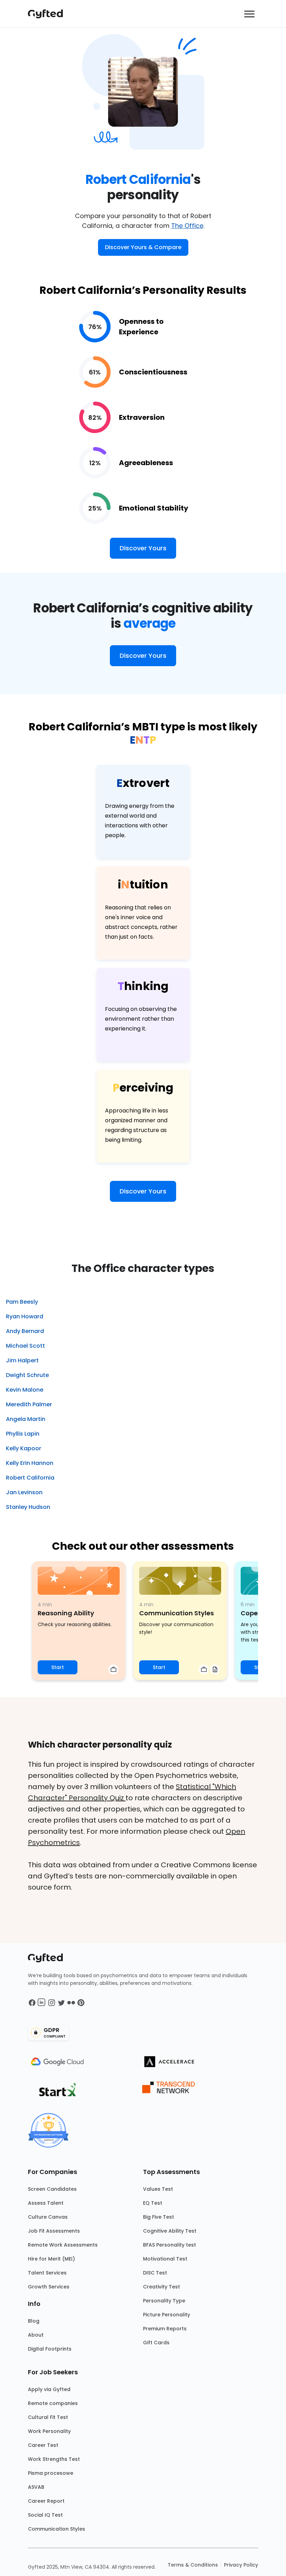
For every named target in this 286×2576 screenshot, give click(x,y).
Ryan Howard (25, 1316)
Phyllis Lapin (23, 1434)
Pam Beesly (22, 1302)
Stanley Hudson (28, 1507)
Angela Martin (26, 1419)
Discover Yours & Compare (143, 247)
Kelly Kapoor (24, 1448)
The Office (187, 226)
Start (58, 1667)
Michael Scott (25, 1346)
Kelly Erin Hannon (30, 1463)
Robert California (30, 1478)
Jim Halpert (22, 1360)
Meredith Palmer (29, 1404)
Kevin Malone (25, 1390)
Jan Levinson (24, 1492)
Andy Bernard (25, 1331)
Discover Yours (143, 548)
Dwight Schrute (27, 1375)
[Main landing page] (49, 14)
